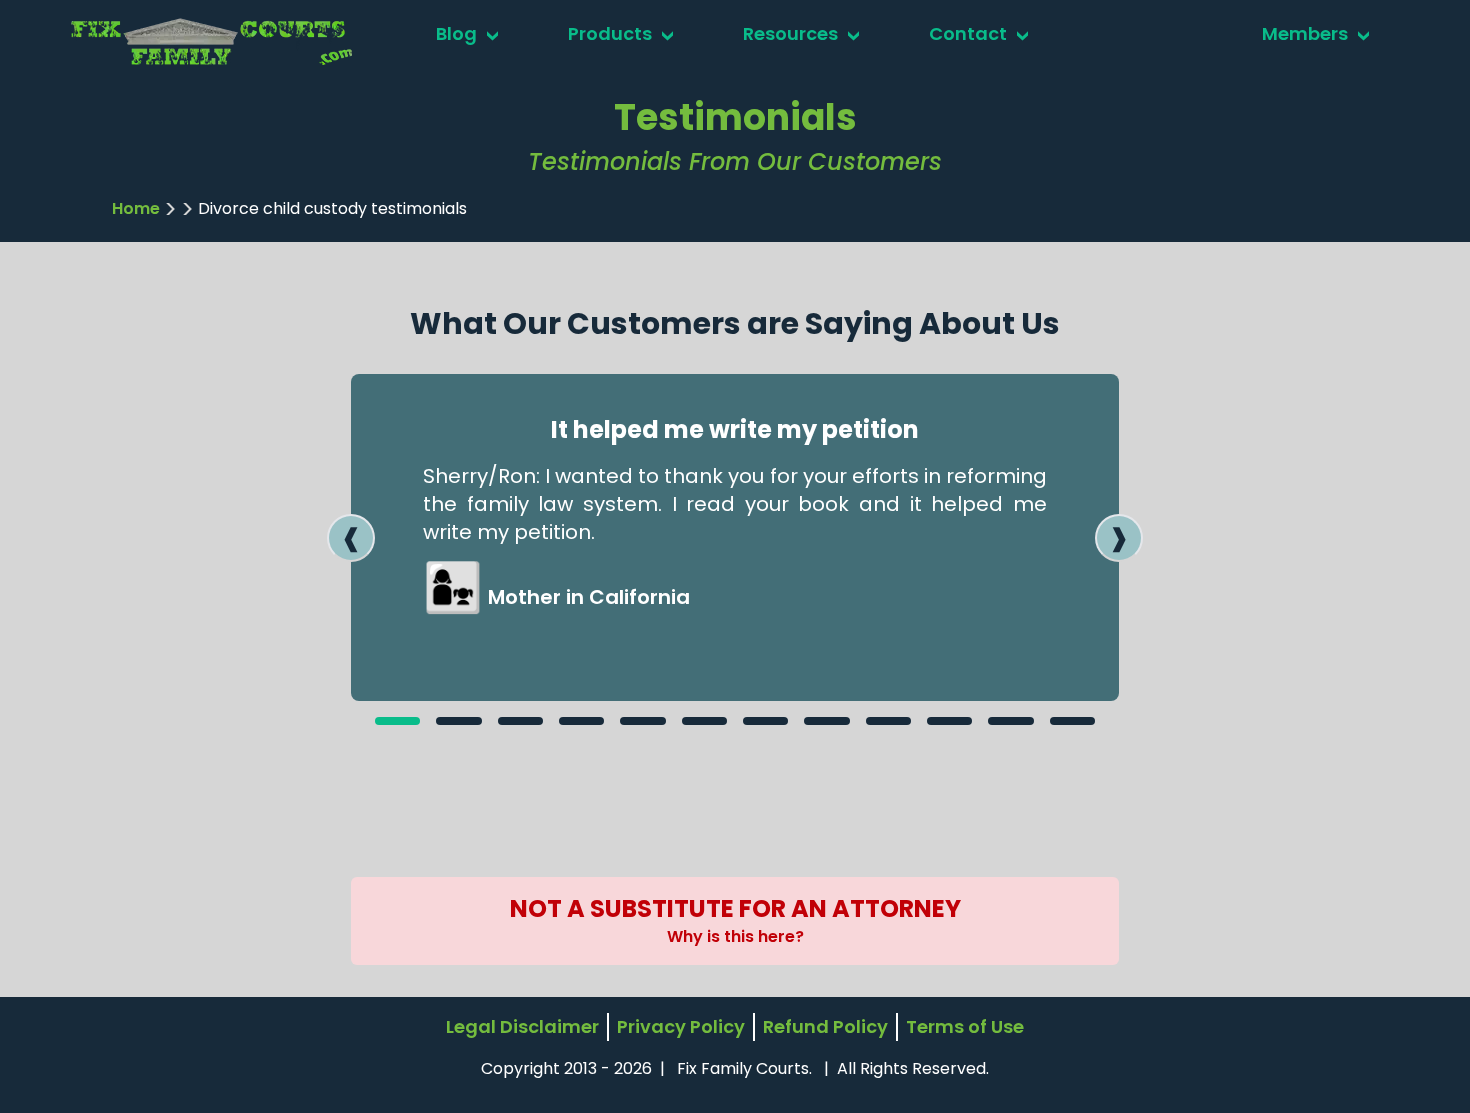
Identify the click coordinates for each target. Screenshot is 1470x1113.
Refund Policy (825, 1026)
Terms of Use (965, 1026)
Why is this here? (735, 936)
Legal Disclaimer (522, 1026)
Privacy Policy (681, 1026)
